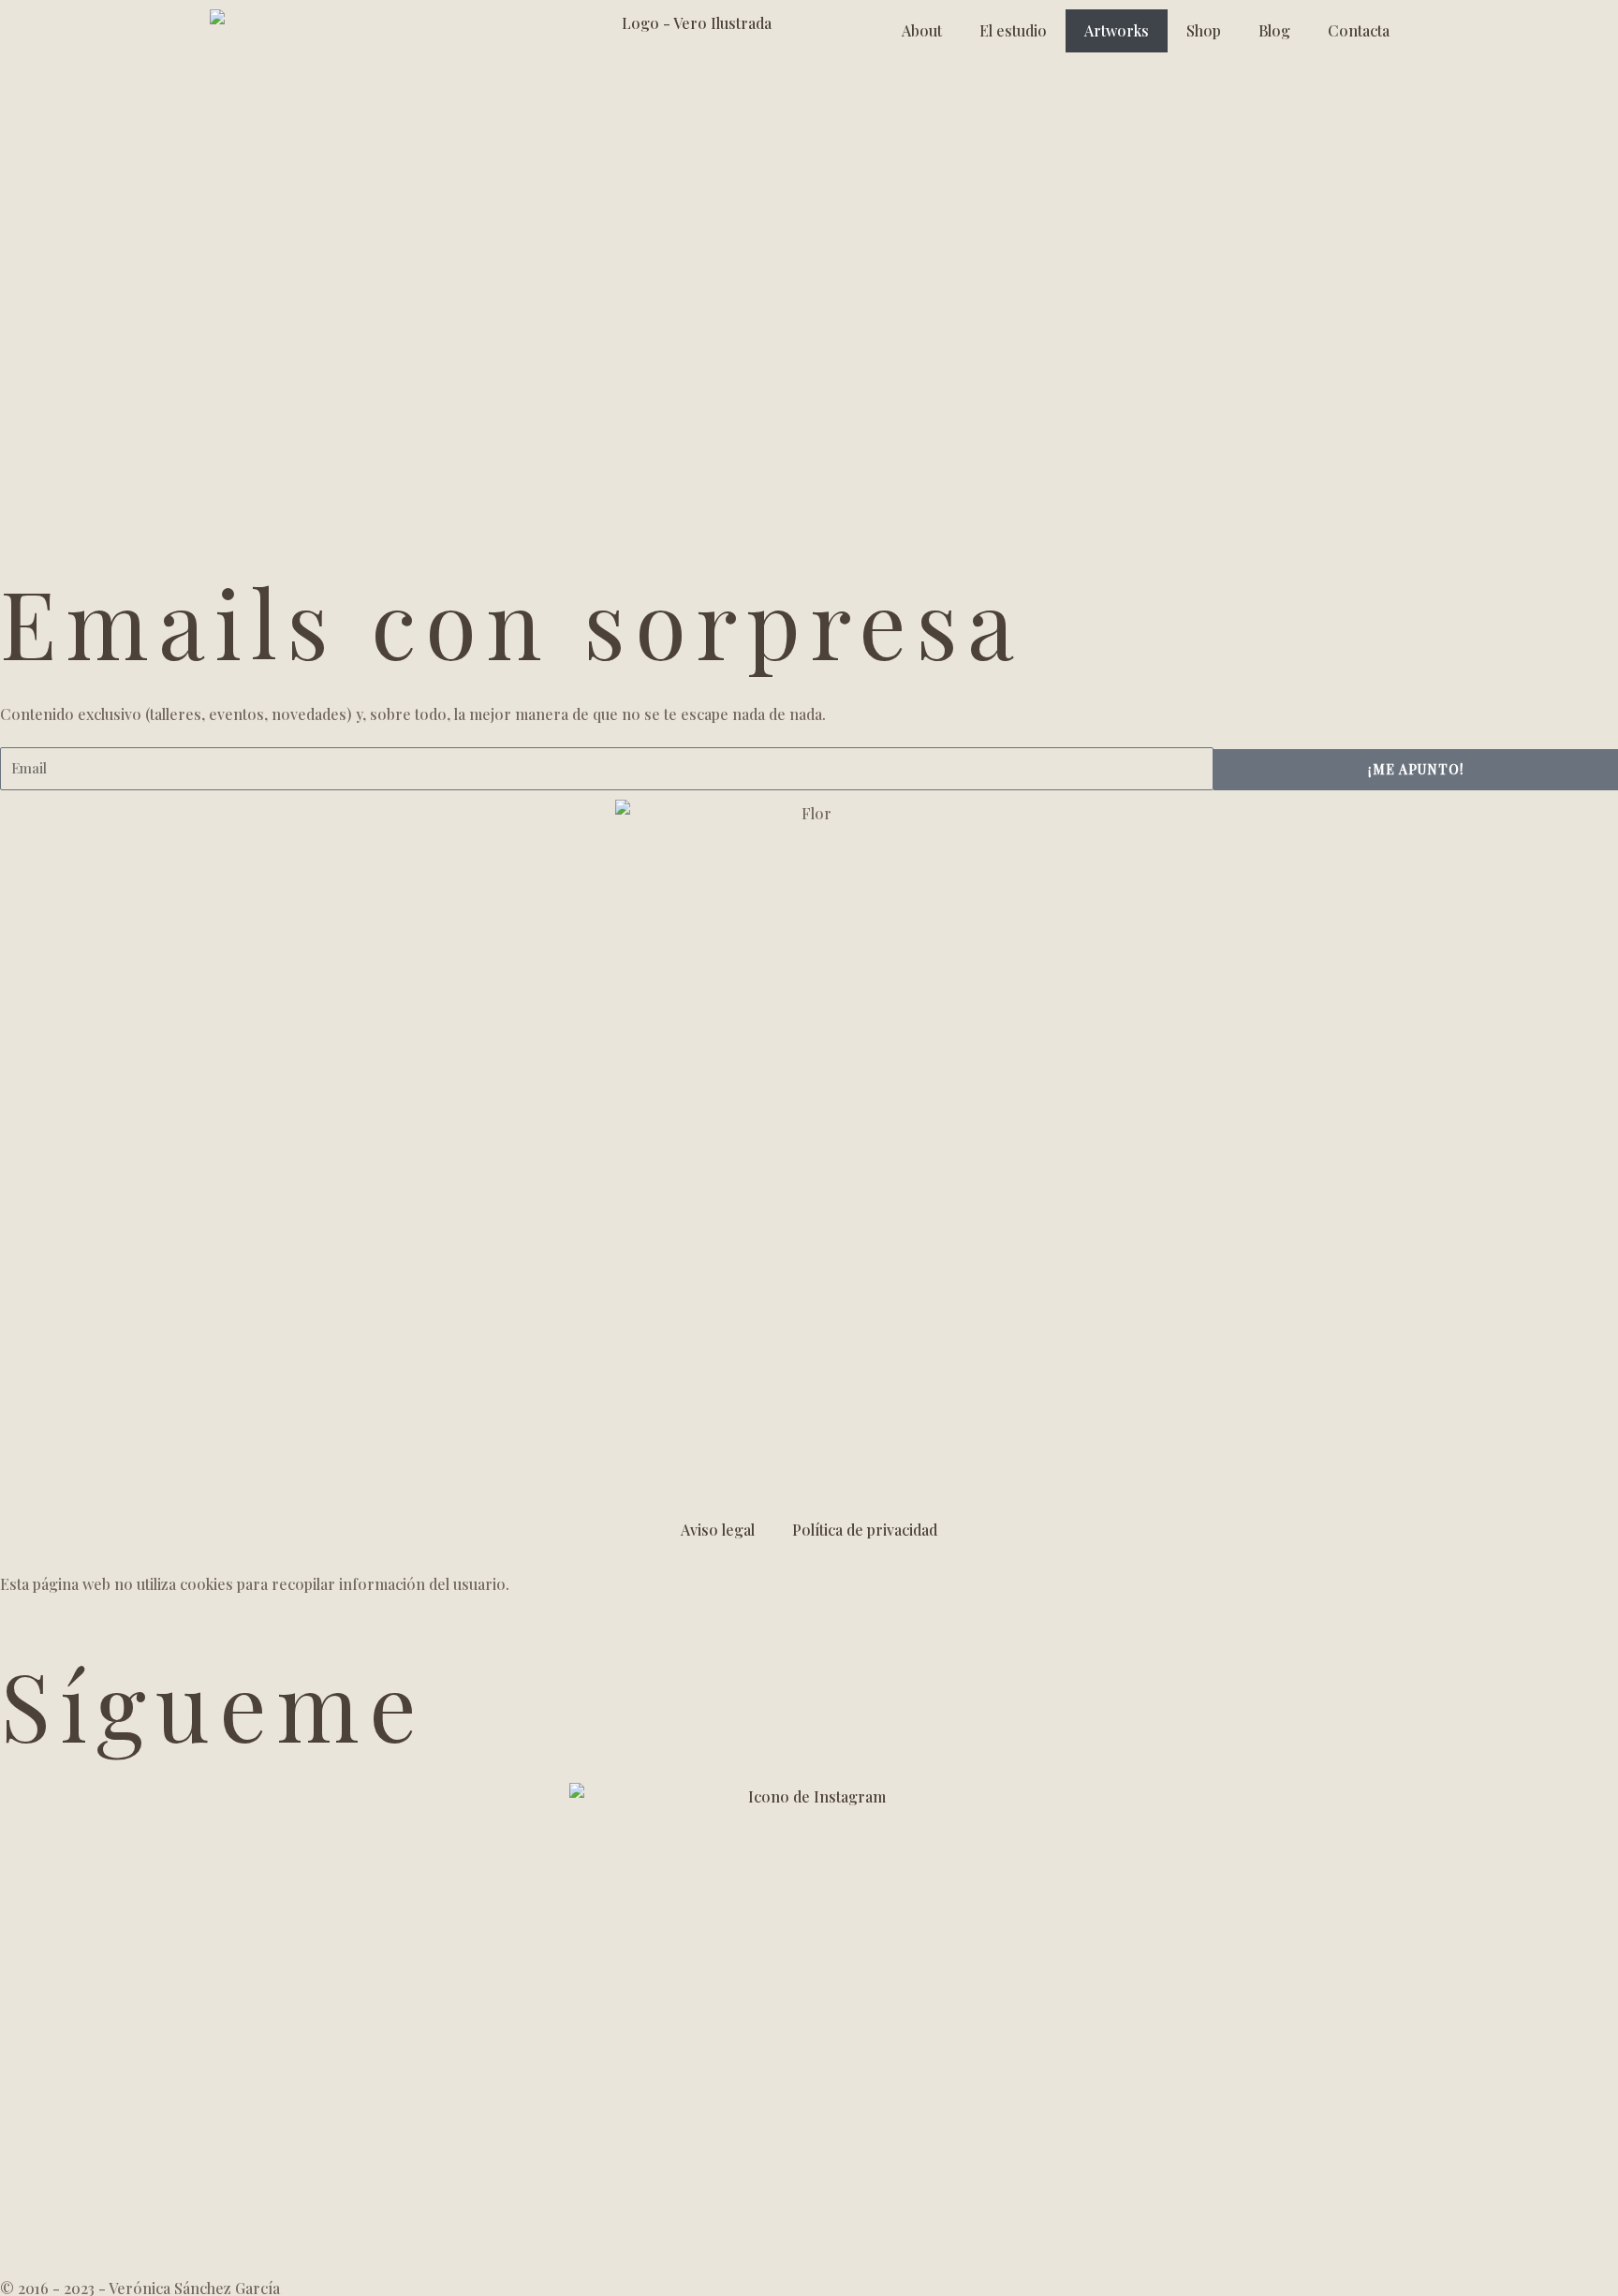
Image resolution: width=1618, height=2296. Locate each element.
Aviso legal (718, 1530)
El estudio (1013, 30)
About (922, 30)
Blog (1274, 30)
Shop (1204, 30)
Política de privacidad (865, 1530)
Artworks (1117, 30)
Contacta (1359, 30)
